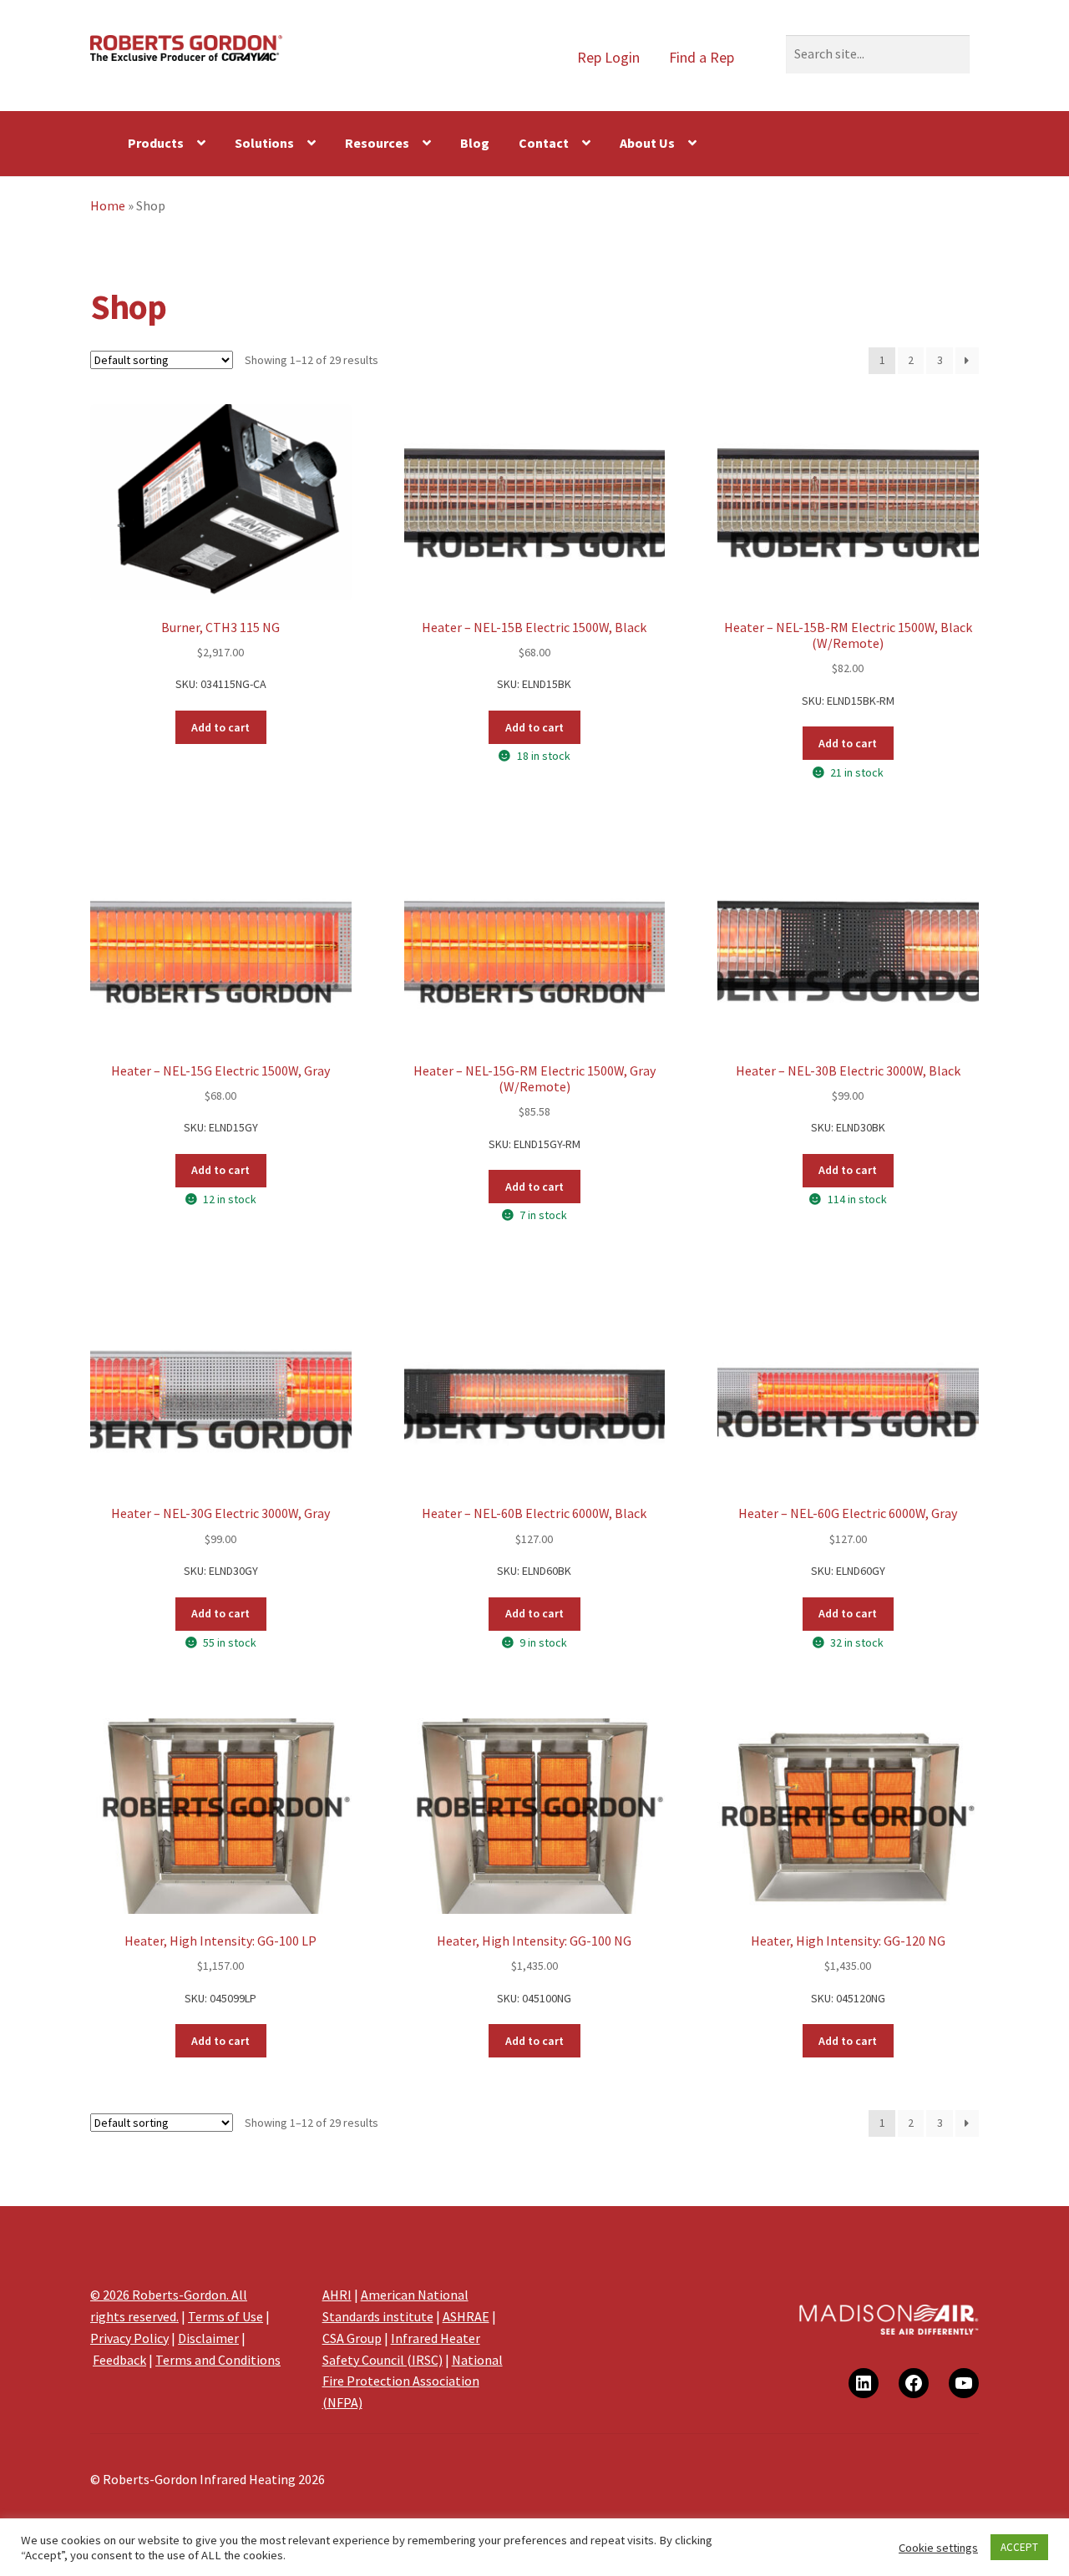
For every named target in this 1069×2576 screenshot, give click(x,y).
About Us (647, 143)
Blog (475, 143)
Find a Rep (702, 57)
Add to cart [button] (220, 727)
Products (156, 143)
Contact (544, 143)
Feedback (119, 2360)
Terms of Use (225, 2316)
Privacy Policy (129, 2338)
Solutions (264, 143)
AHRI (337, 2295)
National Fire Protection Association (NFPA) (413, 2381)
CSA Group (352, 2338)
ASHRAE (466, 2316)
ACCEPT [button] (1019, 2547)
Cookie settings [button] (938, 2548)
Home (108, 205)
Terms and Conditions (218, 2360)
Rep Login (608, 57)
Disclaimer (208, 2338)
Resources (377, 143)
